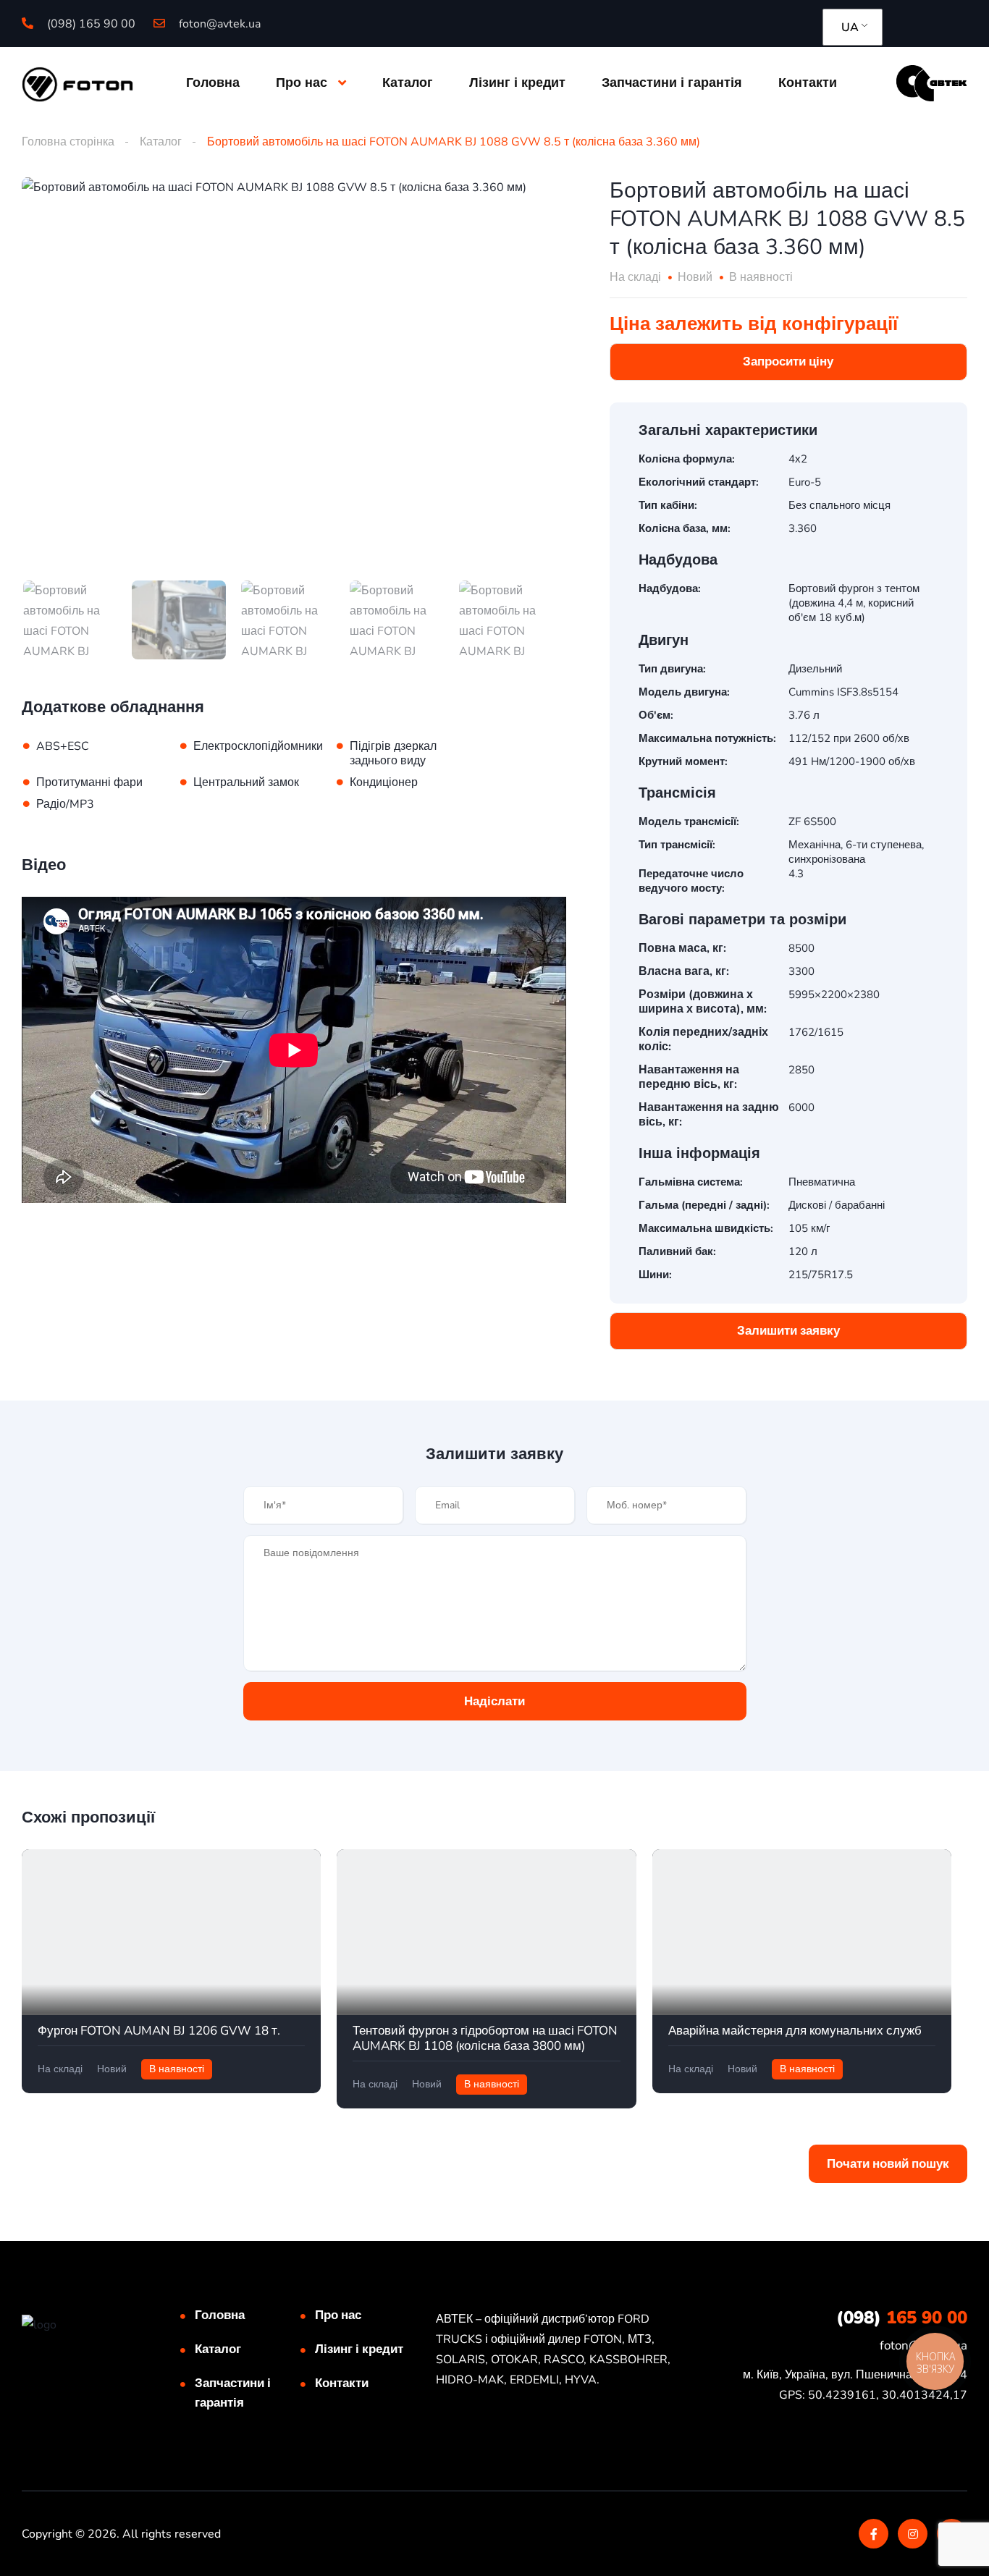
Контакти (808, 83)
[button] (788, 362)
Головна (213, 83)
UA (850, 28)
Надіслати (494, 1701)
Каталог (408, 83)
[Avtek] (931, 83)
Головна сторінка (68, 142)
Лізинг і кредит (517, 83)
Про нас (302, 83)
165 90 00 (902, 2318)
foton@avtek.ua (218, 24)
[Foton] (77, 83)
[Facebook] (874, 2534)
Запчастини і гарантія (672, 83)
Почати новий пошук (888, 2164)
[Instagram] (913, 2534)
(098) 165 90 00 (90, 24)
